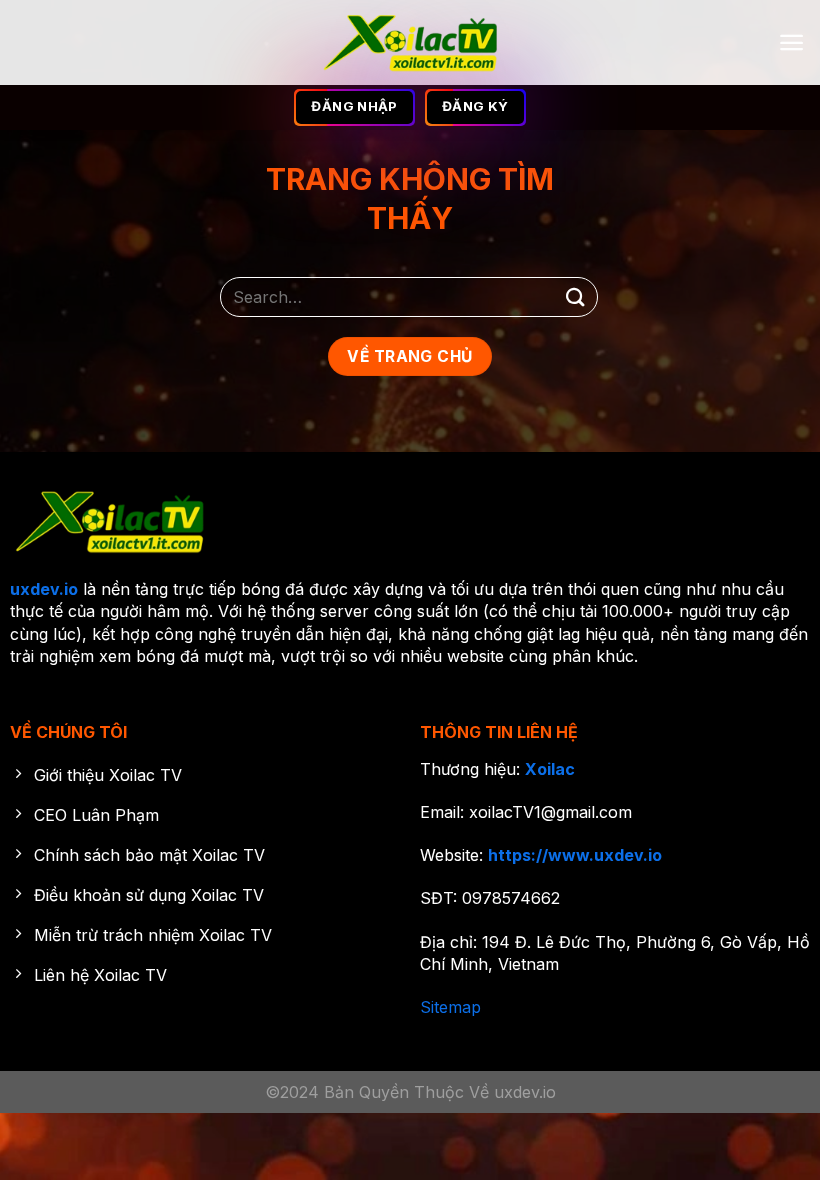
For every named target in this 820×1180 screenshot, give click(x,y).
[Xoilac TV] (410, 43)
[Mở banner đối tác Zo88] (410, 1128)
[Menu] (791, 42)
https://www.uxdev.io (575, 855)
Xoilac (550, 769)
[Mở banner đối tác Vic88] (410, 1026)
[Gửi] (576, 296)
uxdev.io (44, 589)
